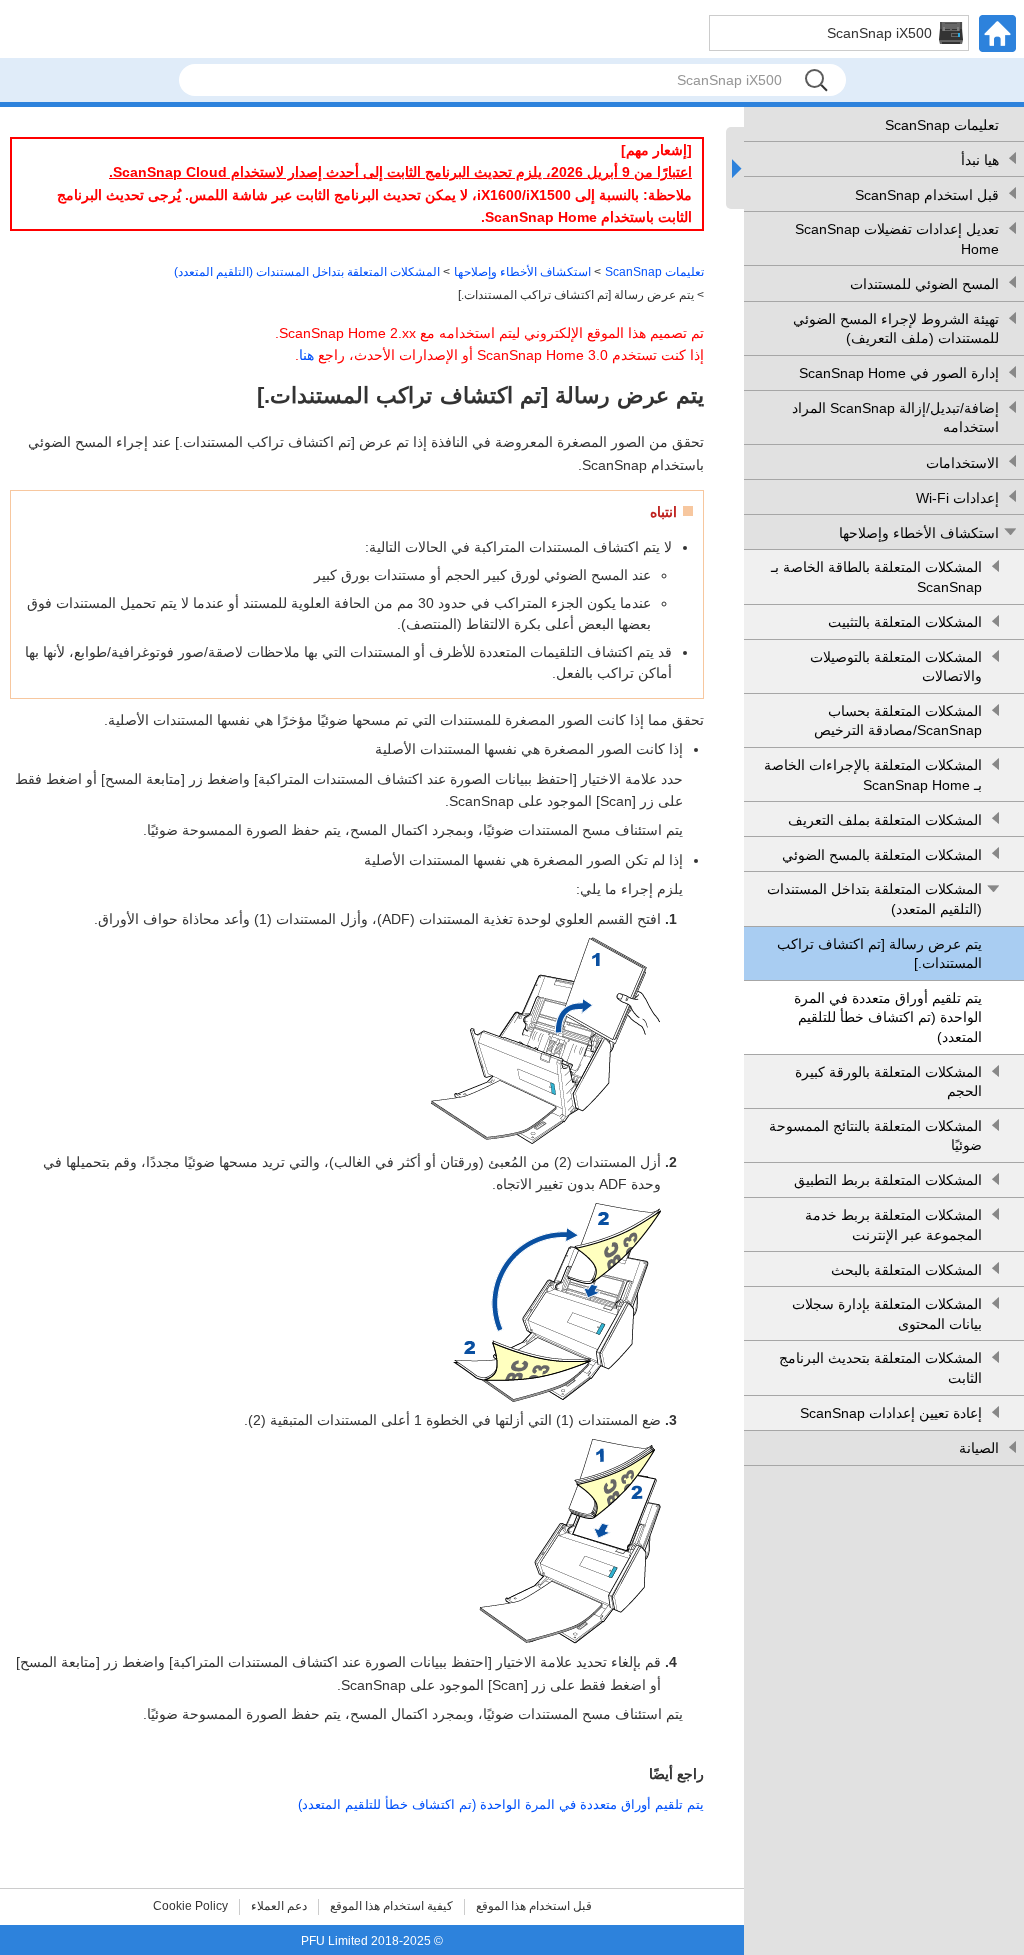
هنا (306, 355)
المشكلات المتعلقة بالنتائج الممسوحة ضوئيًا (875, 1136)
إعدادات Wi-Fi (957, 498)
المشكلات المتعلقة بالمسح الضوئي (882, 855)
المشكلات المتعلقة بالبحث (906, 1270)
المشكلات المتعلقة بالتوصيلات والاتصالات (896, 667)
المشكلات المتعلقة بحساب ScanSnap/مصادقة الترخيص (898, 721)
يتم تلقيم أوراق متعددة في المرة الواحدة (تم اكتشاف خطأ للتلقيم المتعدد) (888, 1017)
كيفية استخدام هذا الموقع (391, 1906)
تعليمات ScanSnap (942, 125)
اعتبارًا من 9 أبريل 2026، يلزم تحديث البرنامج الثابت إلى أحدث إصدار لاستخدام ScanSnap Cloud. (400, 172)
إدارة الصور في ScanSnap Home (899, 373)
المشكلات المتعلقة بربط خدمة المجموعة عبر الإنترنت (893, 1225)
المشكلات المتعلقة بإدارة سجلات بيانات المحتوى (887, 1314)
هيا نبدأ (980, 160)
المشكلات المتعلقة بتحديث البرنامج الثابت (880, 1368)
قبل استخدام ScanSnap (927, 195)
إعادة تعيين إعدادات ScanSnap (891, 1413)
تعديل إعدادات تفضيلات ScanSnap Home (897, 239)
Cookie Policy (190, 1906)
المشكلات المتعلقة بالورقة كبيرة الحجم (888, 1082)
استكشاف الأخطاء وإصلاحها (919, 533)
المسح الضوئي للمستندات (924, 284)
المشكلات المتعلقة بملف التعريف (885, 820)
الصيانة (979, 1448)
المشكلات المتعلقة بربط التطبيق (888, 1180)
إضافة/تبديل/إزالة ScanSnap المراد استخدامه (895, 418)
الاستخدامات (962, 463)
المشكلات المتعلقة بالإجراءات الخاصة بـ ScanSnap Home (873, 775)
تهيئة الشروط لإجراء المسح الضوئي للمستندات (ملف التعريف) (896, 329)
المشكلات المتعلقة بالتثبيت (905, 622)
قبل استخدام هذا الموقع (534, 1906)
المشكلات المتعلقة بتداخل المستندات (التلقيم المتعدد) (874, 899)
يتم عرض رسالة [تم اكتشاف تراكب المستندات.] (879, 954)
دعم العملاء (279, 1906)
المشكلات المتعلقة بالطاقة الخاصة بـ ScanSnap (876, 577)
